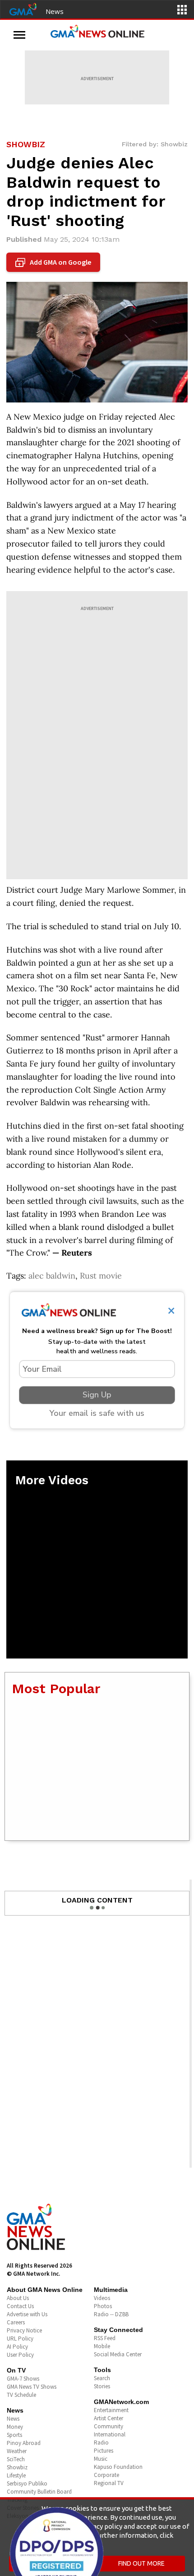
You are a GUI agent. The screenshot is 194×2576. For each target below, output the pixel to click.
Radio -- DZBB (111, 2314)
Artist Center (109, 2418)
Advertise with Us (27, 2314)
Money (15, 2427)
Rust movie (101, 1276)
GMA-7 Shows (23, 2379)
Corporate (106, 2475)
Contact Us (20, 2306)
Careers (16, 2322)
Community (109, 2426)
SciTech (16, 2459)
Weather (17, 2451)
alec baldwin (52, 1276)
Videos (102, 2298)
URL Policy (20, 2339)
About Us (18, 2298)
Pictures (104, 2451)
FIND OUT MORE (141, 2563)
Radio (101, 2443)
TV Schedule (21, 2395)
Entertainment (111, 2410)
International (110, 2434)
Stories (102, 2386)
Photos (103, 2306)
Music (101, 2459)
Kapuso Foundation (118, 2467)
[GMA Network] (23, 9)
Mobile (102, 2346)
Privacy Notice (24, 2330)
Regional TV (109, 2483)
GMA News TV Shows (32, 2387)
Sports (14, 2435)
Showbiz (17, 2467)
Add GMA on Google (54, 262)
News (55, 11)
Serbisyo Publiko (27, 2483)
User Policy (20, 2355)
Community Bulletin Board (39, 2492)
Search (102, 2378)
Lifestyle (16, 2475)
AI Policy (17, 2347)
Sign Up (97, 1395)
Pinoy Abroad (24, 2443)
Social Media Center (118, 2354)
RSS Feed (105, 2338)
